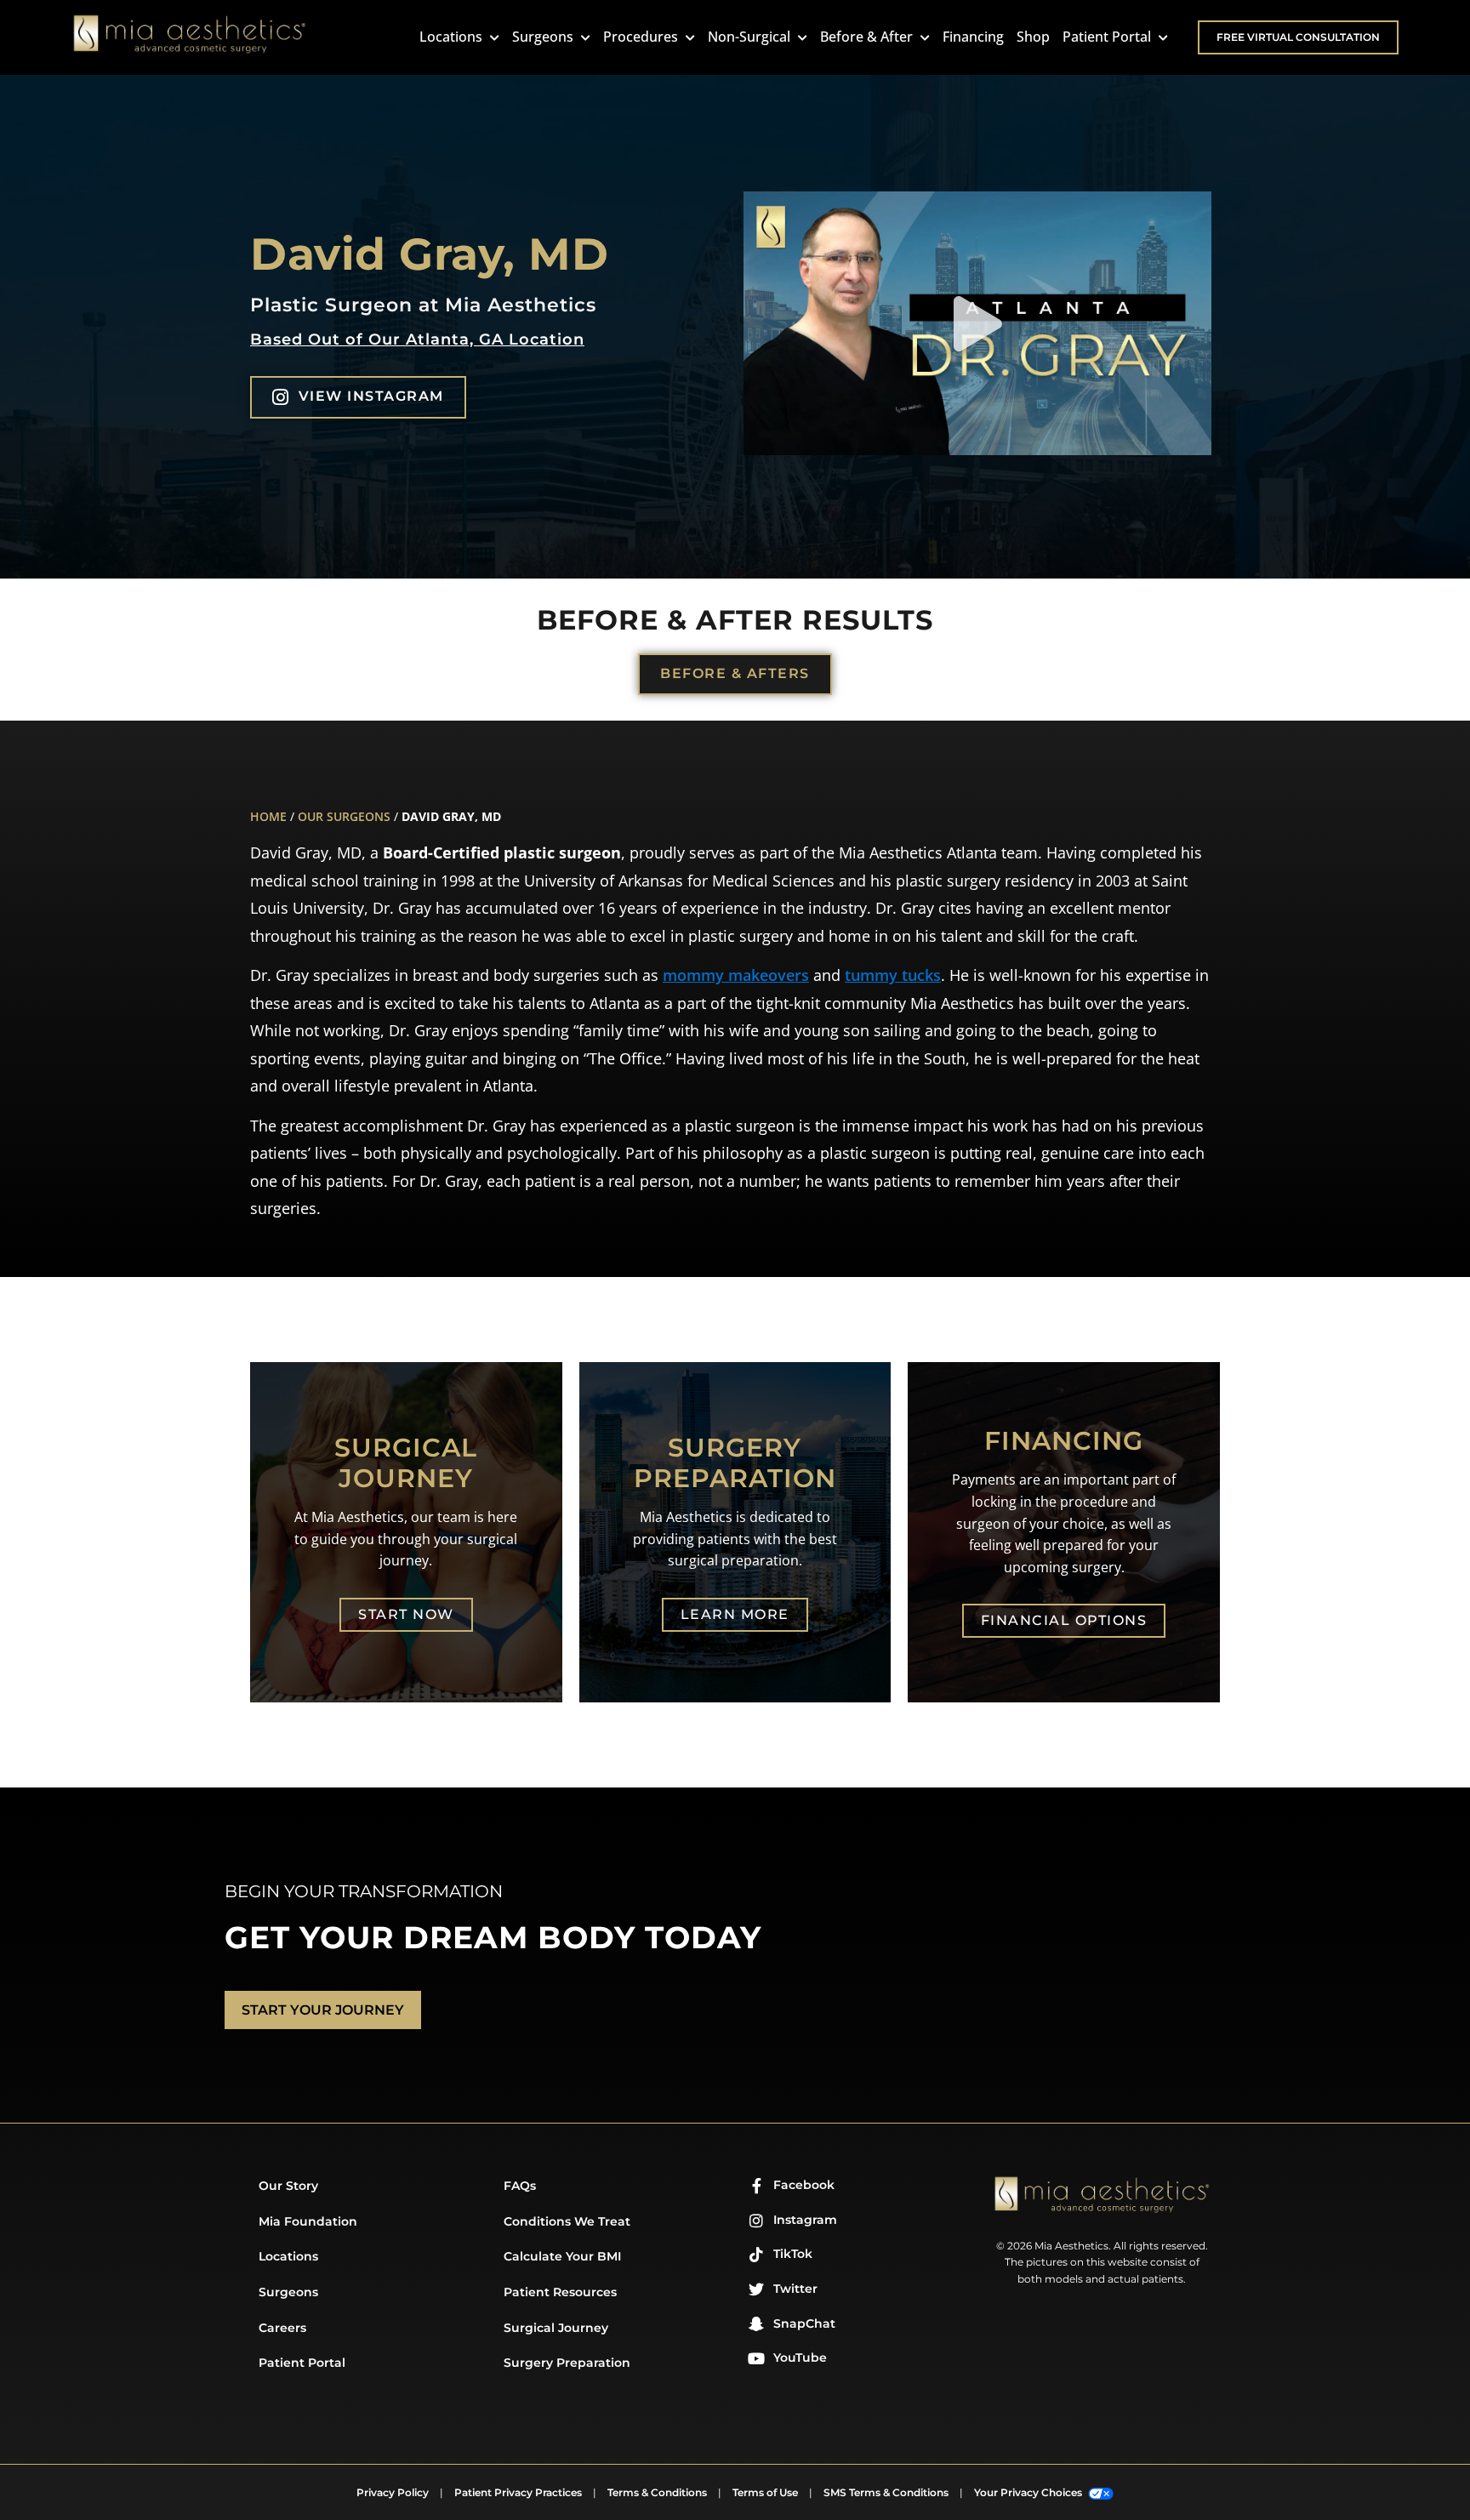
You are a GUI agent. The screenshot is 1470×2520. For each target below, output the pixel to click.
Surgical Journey (556, 2328)
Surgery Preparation (567, 2363)
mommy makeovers (736, 975)
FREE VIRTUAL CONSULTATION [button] (1298, 37)
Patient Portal (1108, 37)
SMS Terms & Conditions (886, 2492)
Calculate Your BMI (562, 2256)
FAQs (520, 2186)
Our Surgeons (344, 816)
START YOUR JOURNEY (323, 2010)
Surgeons (544, 37)
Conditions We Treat (567, 2221)
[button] (978, 324)
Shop (1033, 37)
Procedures (642, 37)
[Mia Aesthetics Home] (190, 37)
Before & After (868, 37)
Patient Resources (560, 2292)
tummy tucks (893, 975)
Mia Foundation (308, 2221)
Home (268, 816)
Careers (282, 2328)
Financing (973, 37)
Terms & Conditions (657, 2492)
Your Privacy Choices (1029, 2492)
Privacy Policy (393, 2492)
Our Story (288, 2186)
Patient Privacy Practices (518, 2492)
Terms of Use (765, 2492)
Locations (453, 37)
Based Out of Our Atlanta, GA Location (417, 339)
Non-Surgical (751, 37)
